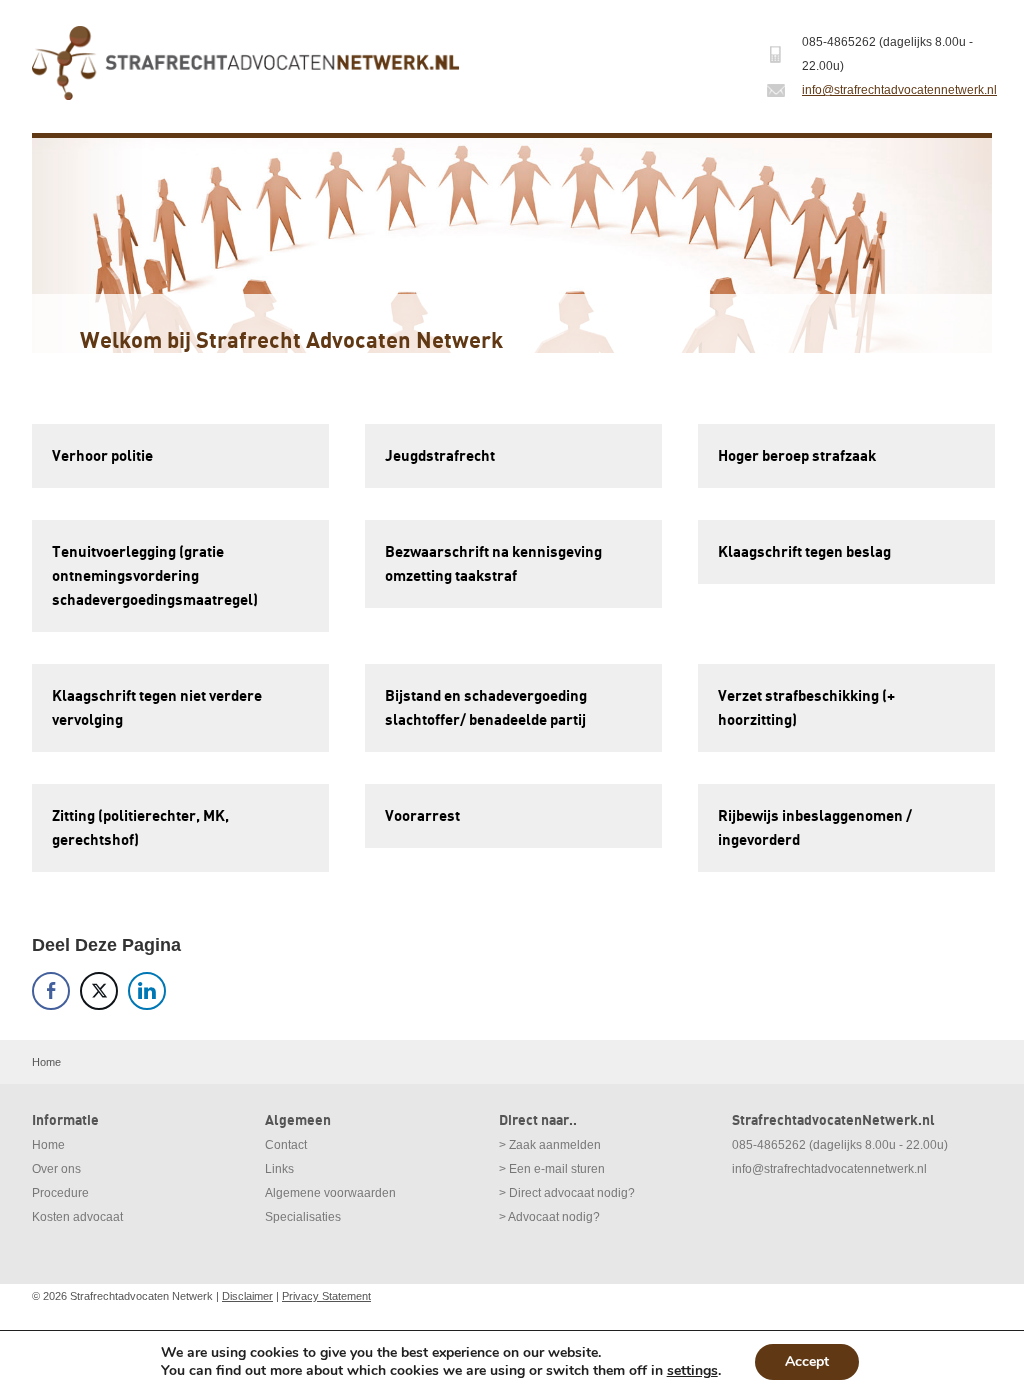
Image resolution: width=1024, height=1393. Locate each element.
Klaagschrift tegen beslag (804, 552)
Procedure (60, 1193)
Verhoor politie (102, 456)
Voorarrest (422, 816)
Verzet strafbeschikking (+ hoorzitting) (806, 708)
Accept (807, 1361)
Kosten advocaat (77, 1217)
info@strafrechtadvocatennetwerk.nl (899, 90)
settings (692, 1371)
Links (279, 1169)
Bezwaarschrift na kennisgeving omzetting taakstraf (493, 564)
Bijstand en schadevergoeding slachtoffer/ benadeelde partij (486, 708)
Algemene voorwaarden (330, 1193)
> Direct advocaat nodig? (567, 1193)
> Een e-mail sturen (552, 1169)
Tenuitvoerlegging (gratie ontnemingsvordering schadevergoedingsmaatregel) (155, 576)
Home (48, 1145)
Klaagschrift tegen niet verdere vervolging (157, 708)
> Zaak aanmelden (550, 1145)
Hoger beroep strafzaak (797, 456)
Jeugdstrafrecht (440, 456)
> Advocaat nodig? (549, 1217)
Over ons (56, 1169)
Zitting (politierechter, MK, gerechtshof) (140, 828)
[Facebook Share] (51, 991)
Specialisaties (303, 1217)
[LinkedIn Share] (147, 991)
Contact (286, 1145)
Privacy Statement (326, 1296)
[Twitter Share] (99, 991)
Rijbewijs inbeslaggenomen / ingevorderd (815, 828)
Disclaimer (247, 1296)
